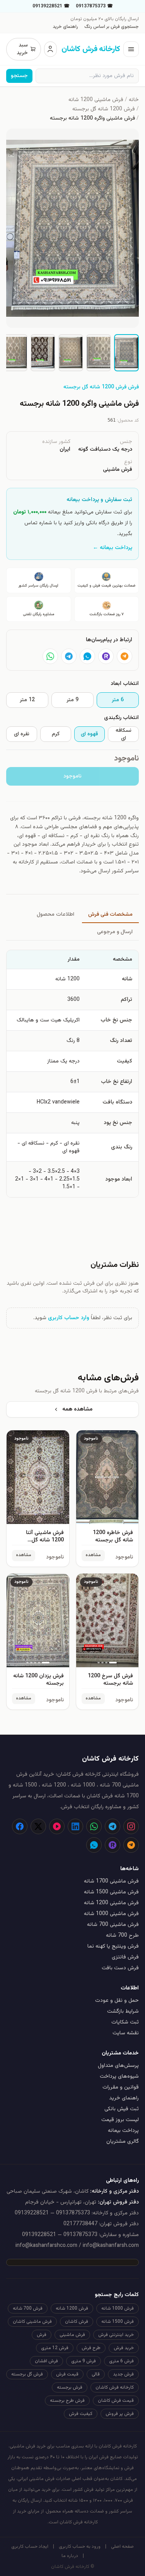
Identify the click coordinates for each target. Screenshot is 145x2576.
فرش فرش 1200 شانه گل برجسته (101, 387)
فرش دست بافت (120, 1968)
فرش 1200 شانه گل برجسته (104, 109)
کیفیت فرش (81, 2414)
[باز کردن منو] (131, 49)
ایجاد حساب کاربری (30, 2547)
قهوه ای (89, 734)
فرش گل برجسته (27, 2374)
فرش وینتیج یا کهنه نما (113, 1946)
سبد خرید (22, 49)
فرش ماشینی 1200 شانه (96, 100)
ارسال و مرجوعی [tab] (115, 932)
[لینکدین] (75, 1826)
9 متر (72, 700)
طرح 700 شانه (122, 1936)
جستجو (19, 76)
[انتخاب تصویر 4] (43, 353)
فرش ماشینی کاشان (32, 2322)
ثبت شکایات (125, 2022)
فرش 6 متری (121, 2361)
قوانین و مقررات (121, 2087)
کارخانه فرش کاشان (115, 2387)
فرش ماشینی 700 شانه (113, 1925)
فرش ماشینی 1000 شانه (111, 1914)
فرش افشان (46, 2361)
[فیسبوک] (20, 1826)
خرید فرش (124, 2348)
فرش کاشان (77, 2322)
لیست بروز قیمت (120, 2120)
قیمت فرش (67, 2374)
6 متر (118, 700)
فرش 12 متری (55, 2348)
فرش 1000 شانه (118, 2308)
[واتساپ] (50, 656)
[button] (72, 228)
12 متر (27, 700)
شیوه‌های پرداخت (119, 2077)
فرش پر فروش (120, 2414)
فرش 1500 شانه (118, 2322)
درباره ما (70, 2556)
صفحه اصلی (122, 2547)
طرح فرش (91, 2348)
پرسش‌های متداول (118, 2066)
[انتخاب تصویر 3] (71, 353)
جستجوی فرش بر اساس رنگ (112, 27)
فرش (42, 2335)
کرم (56, 734)
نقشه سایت (126, 2033)
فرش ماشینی (72, 2335)
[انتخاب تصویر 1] (126, 353)
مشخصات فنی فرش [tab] (110, 915)
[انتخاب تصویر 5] (15, 353)
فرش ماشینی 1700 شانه (111, 1881)
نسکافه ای (124, 734)
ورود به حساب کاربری (80, 2547)
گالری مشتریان (123, 2142)
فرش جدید (123, 2374)
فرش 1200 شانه (72, 2308)
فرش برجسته (70, 2387)
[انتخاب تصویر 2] (99, 353)
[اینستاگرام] (131, 1826)
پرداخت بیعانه (123, 2131)
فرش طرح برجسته (67, 2401)
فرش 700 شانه (28, 2308)
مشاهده (93, 1555)
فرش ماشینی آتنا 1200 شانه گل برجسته (45, 1540)
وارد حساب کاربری (69, 1318)
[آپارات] (57, 1826)
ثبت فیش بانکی (122, 2109)
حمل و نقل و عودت (117, 2001)
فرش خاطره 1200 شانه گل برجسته (113, 1537)
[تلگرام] (69, 656)
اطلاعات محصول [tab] (55, 915)
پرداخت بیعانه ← (113, 548)
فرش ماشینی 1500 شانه (111, 1892)
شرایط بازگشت (123, 2011)
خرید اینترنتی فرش (116, 2335)
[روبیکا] (106, 656)
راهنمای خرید (65, 27)
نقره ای (22, 734)
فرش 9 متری (84, 2361)
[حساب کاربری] (50, 49)
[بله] (87, 656)
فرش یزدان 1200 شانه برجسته (38, 1680)
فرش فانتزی (125, 1957)
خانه (134, 100)
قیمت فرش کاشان (116, 2401)
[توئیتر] (38, 1826)
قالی (96, 2374)
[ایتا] (125, 656)
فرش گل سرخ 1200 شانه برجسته (110, 1680)
